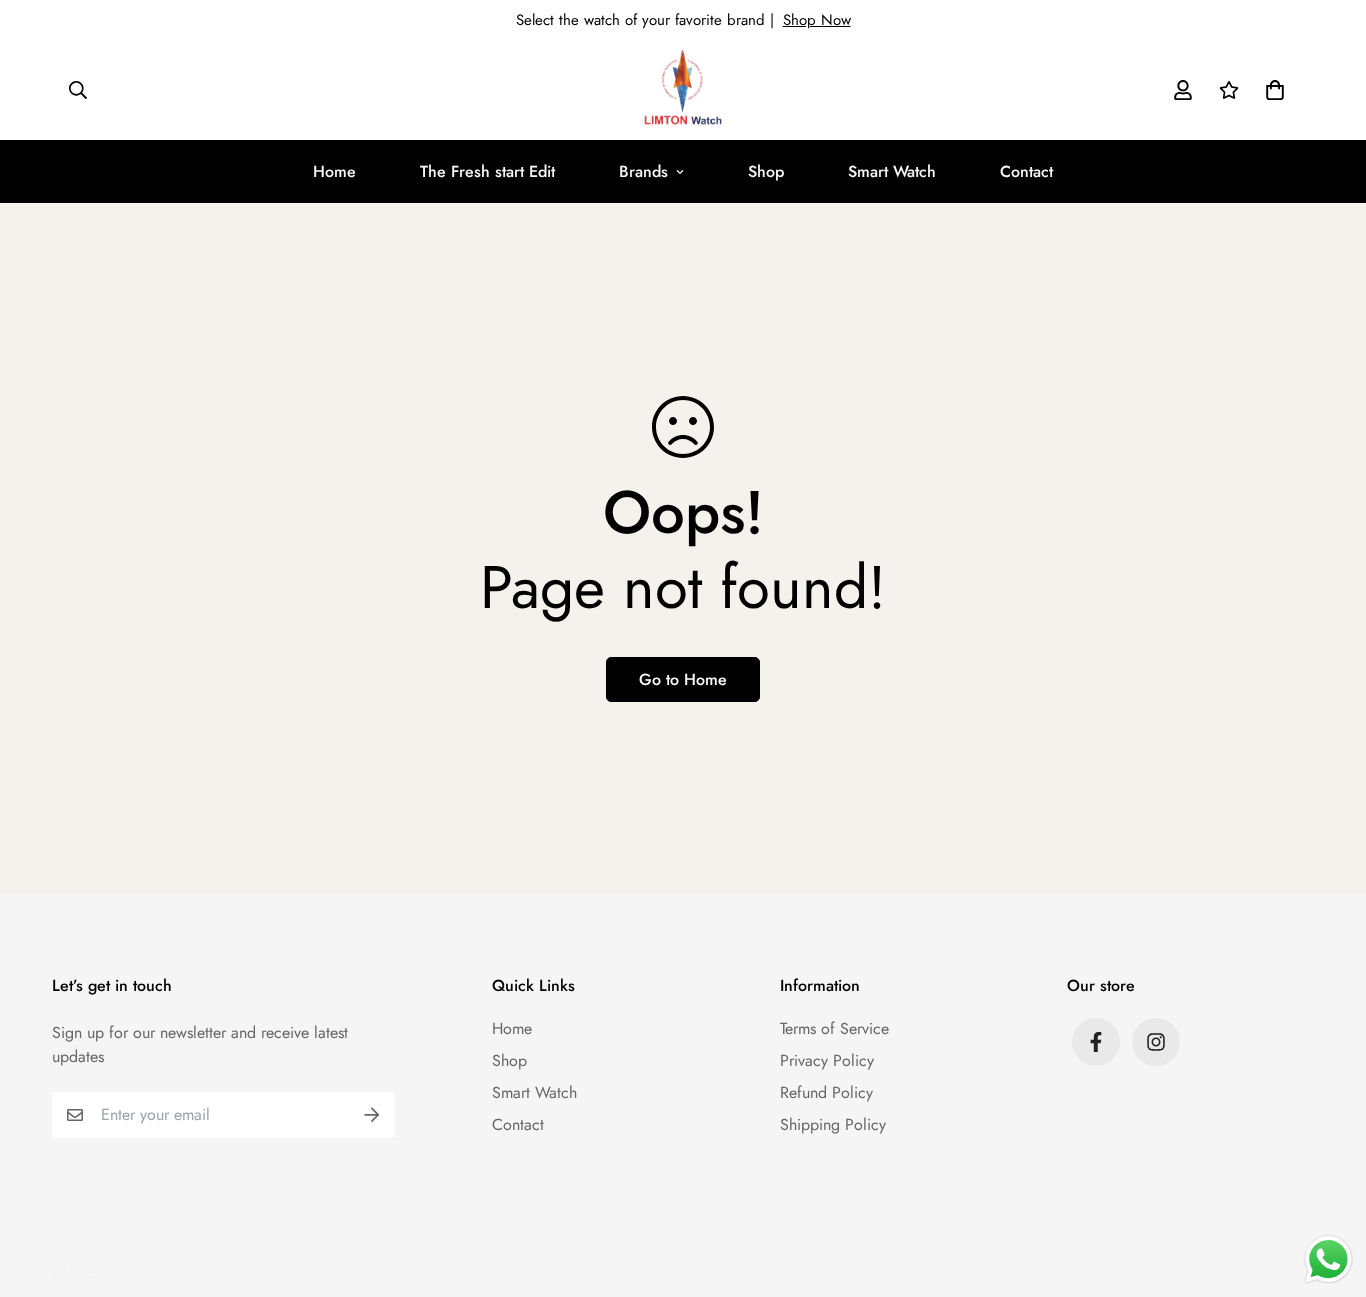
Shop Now (817, 20)
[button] (1271, 90)
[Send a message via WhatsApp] (1328, 1259)
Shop (766, 171)
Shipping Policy (833, 1124)
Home (334, 171)
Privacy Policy (827, 1060)
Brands (643, 171)
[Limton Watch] (683, 90)
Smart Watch (892, 171)
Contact (1026, 171)
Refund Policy (826, 1092)
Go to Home (683, 679)
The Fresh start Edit (487, 171)
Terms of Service (834, 1028)
